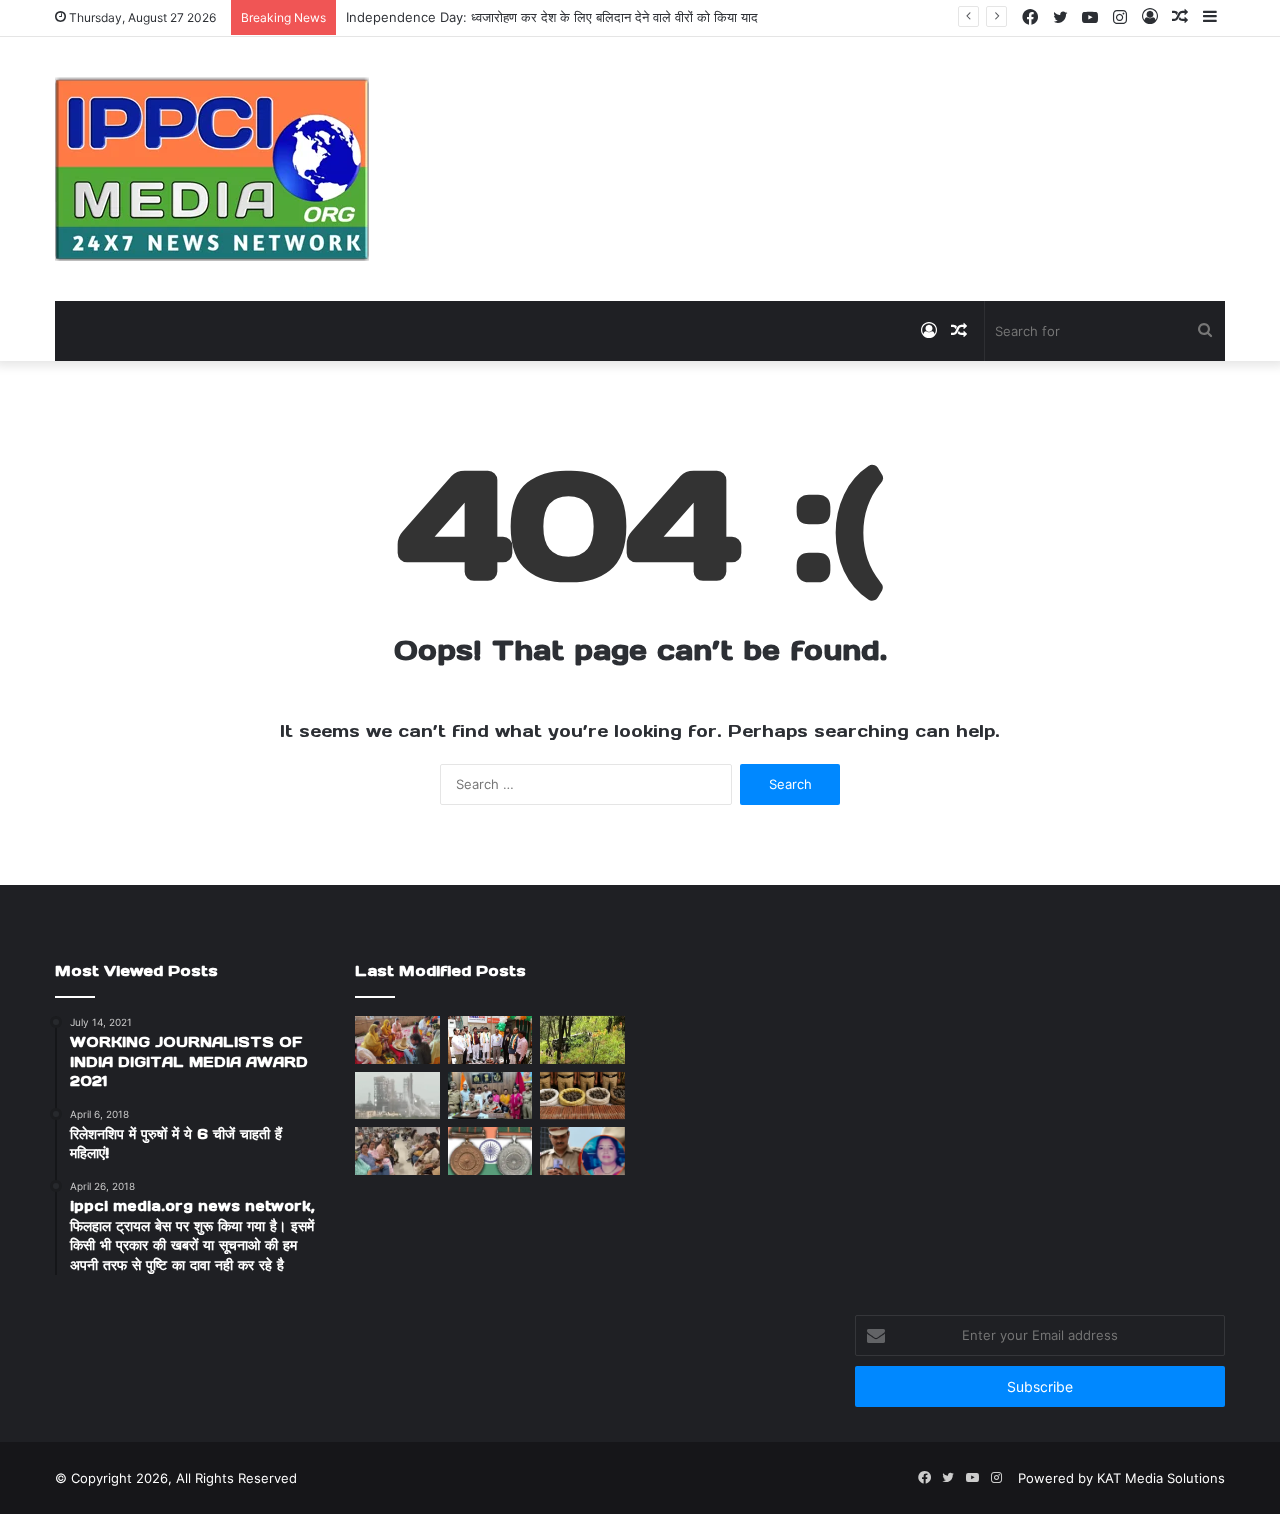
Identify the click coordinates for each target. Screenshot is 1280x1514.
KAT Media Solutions (1161, 1478)
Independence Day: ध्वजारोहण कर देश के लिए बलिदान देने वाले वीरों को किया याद (552, 17)
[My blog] (212, 169)
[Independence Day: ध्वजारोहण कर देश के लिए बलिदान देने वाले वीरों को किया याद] (490, 1040)
